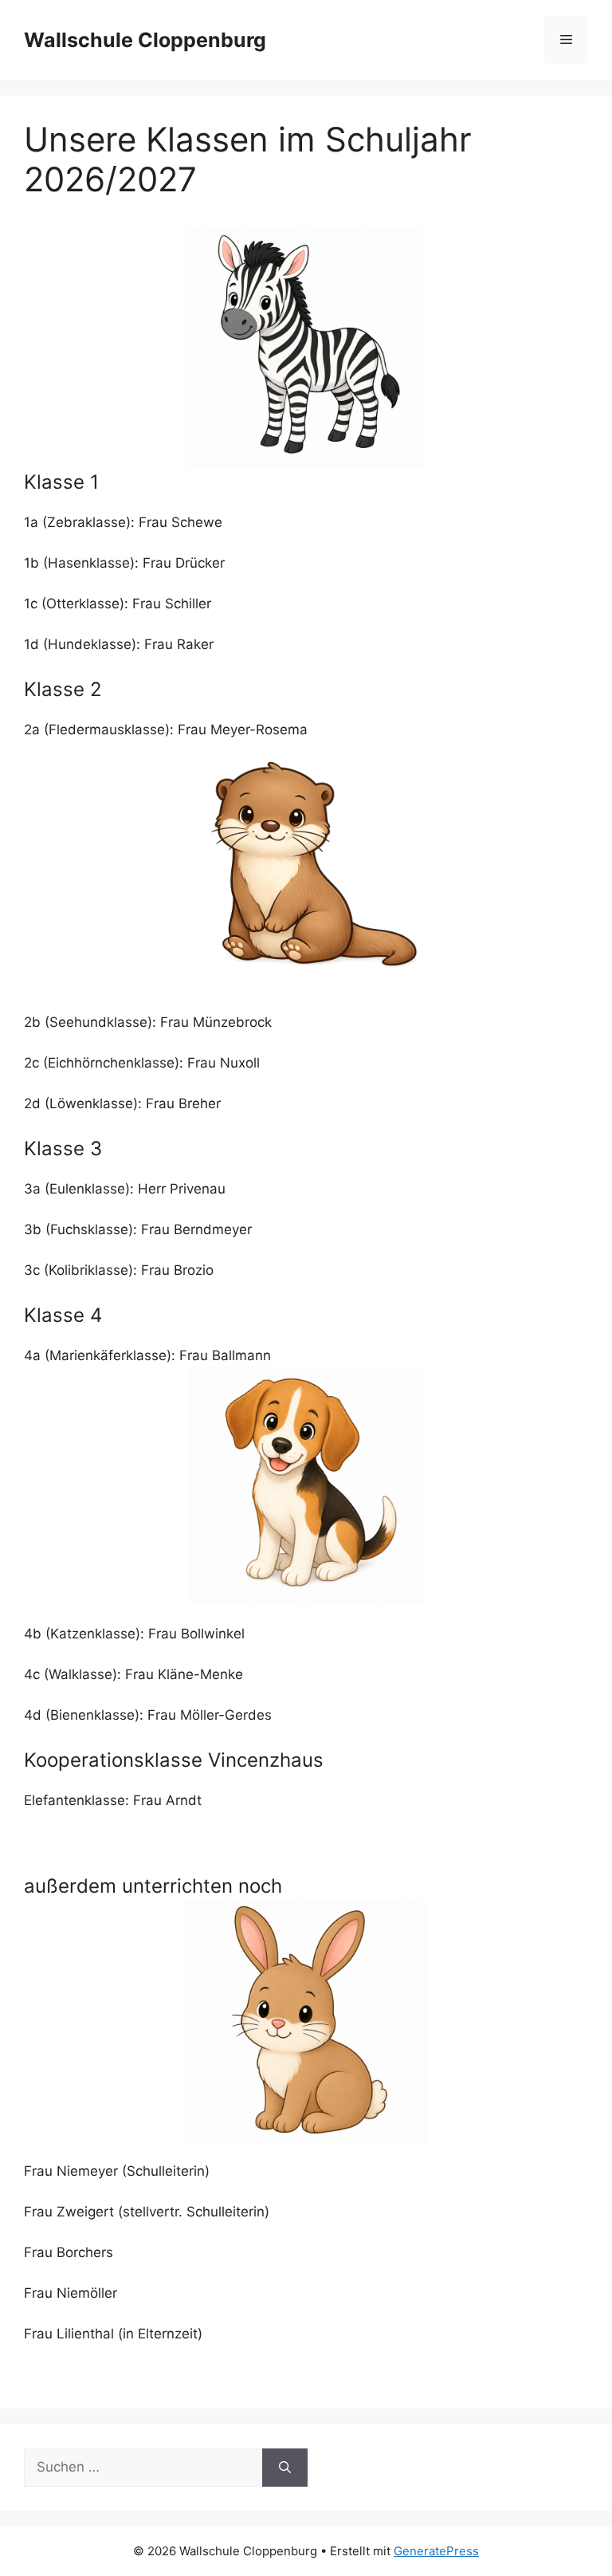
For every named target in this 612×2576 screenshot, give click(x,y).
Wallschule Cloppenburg (145, 40)
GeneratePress (436, 2551)
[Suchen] (285, 2468)
